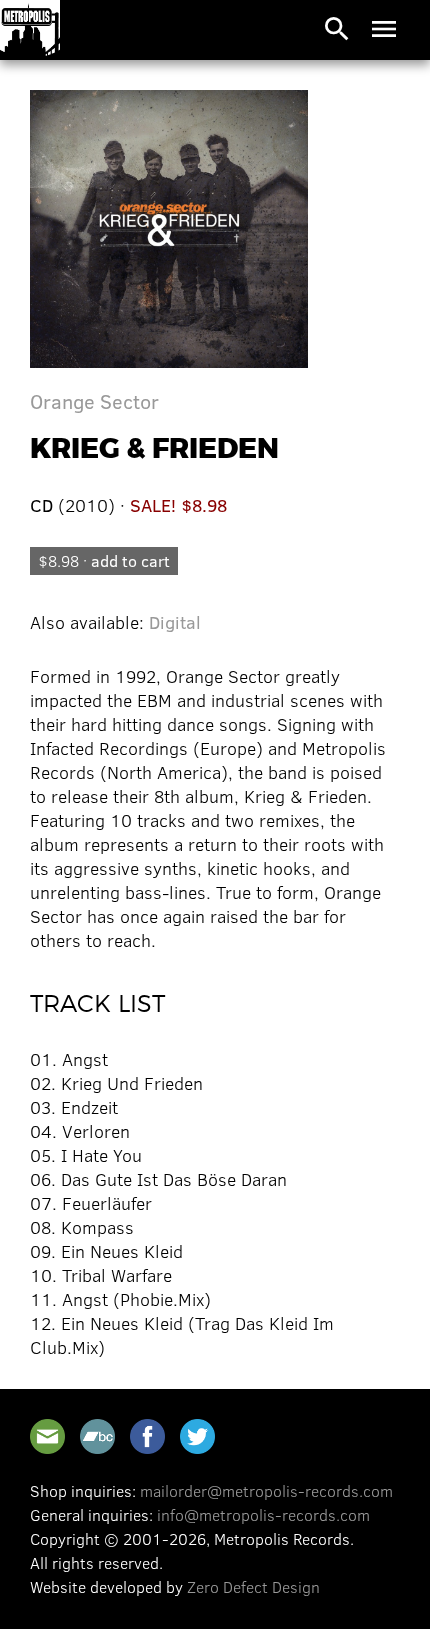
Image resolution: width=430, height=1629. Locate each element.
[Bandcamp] (97, 1436)
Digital (175, 622)
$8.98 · (104, 560)
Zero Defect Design (253, 1586)
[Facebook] (147, 1436)
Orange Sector (94, 400)
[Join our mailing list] (47, 1436)
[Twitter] (197, 1436)
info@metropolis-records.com (263, 1514)
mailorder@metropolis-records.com (266, 1490)
